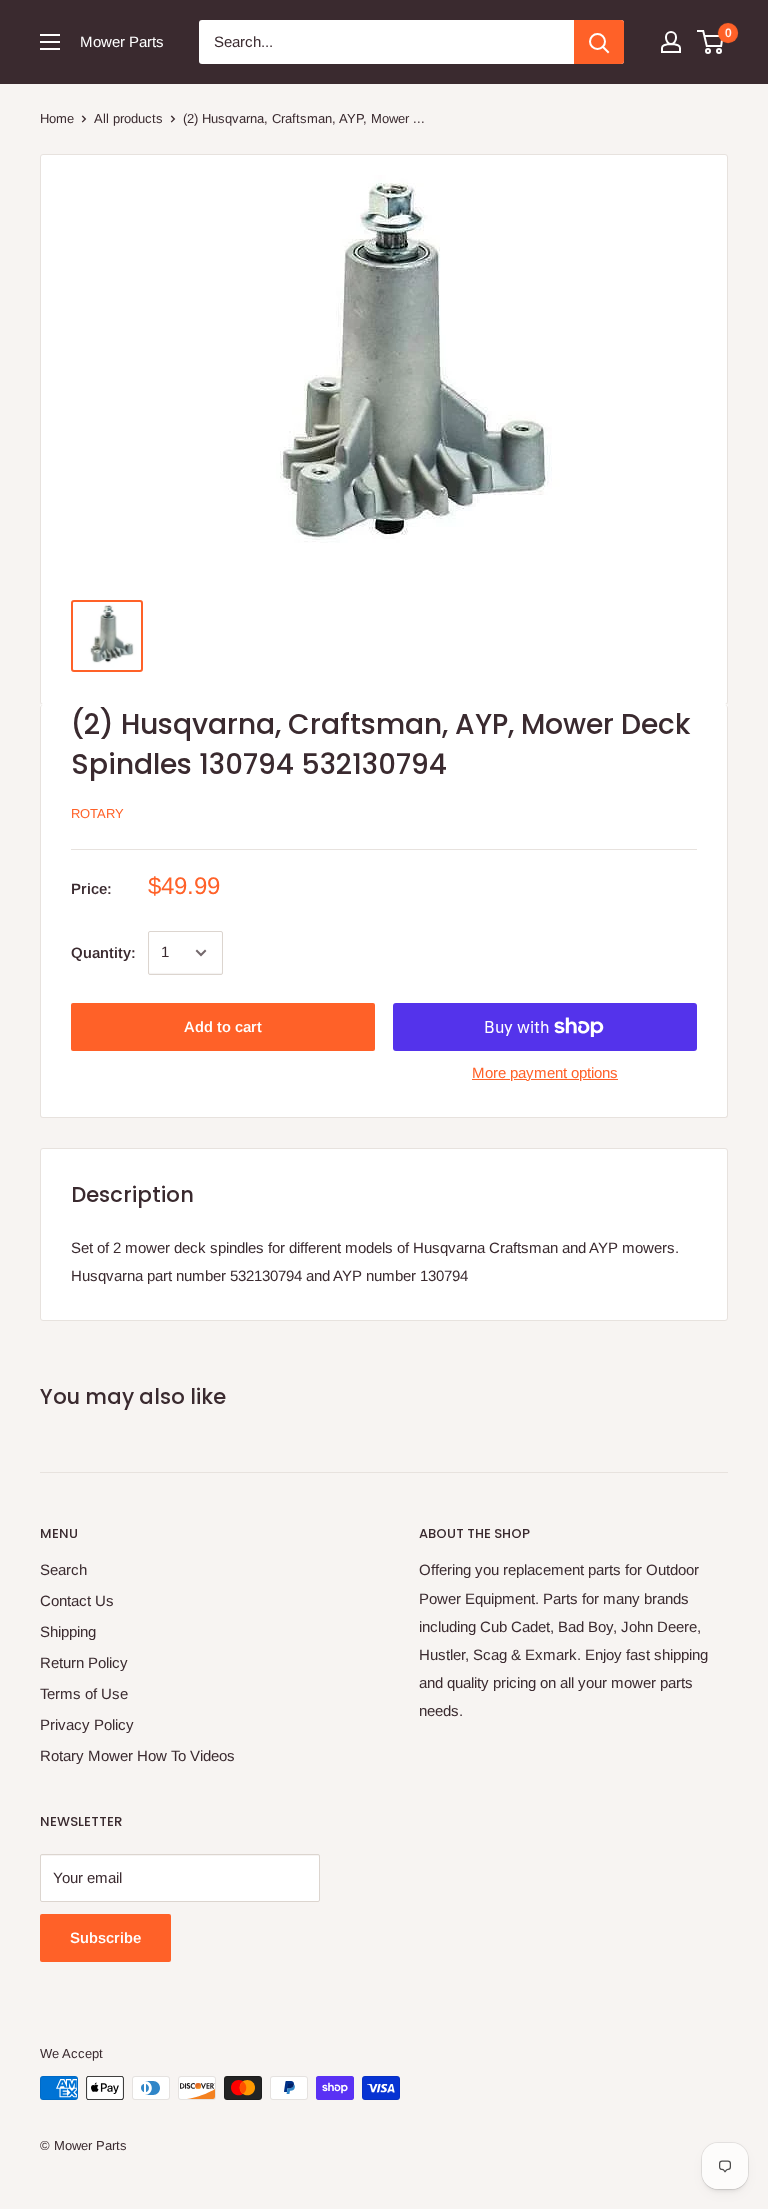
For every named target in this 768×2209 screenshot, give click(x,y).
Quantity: (103, 952)
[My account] (671, 42)
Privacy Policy (87, 1724)
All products (128, 118)
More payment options (545, 1072)
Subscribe (105, 1937)
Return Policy (84, 1662)
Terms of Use (84, 1693)
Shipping (68, 1631)
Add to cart (223, 1026)
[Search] (599, 42)
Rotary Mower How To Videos (137, 1755)
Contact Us (77, 1600)
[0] (711, 42)
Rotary (97, 813)
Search (63, 1569)
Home (57, 118)
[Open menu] (50, 42)
